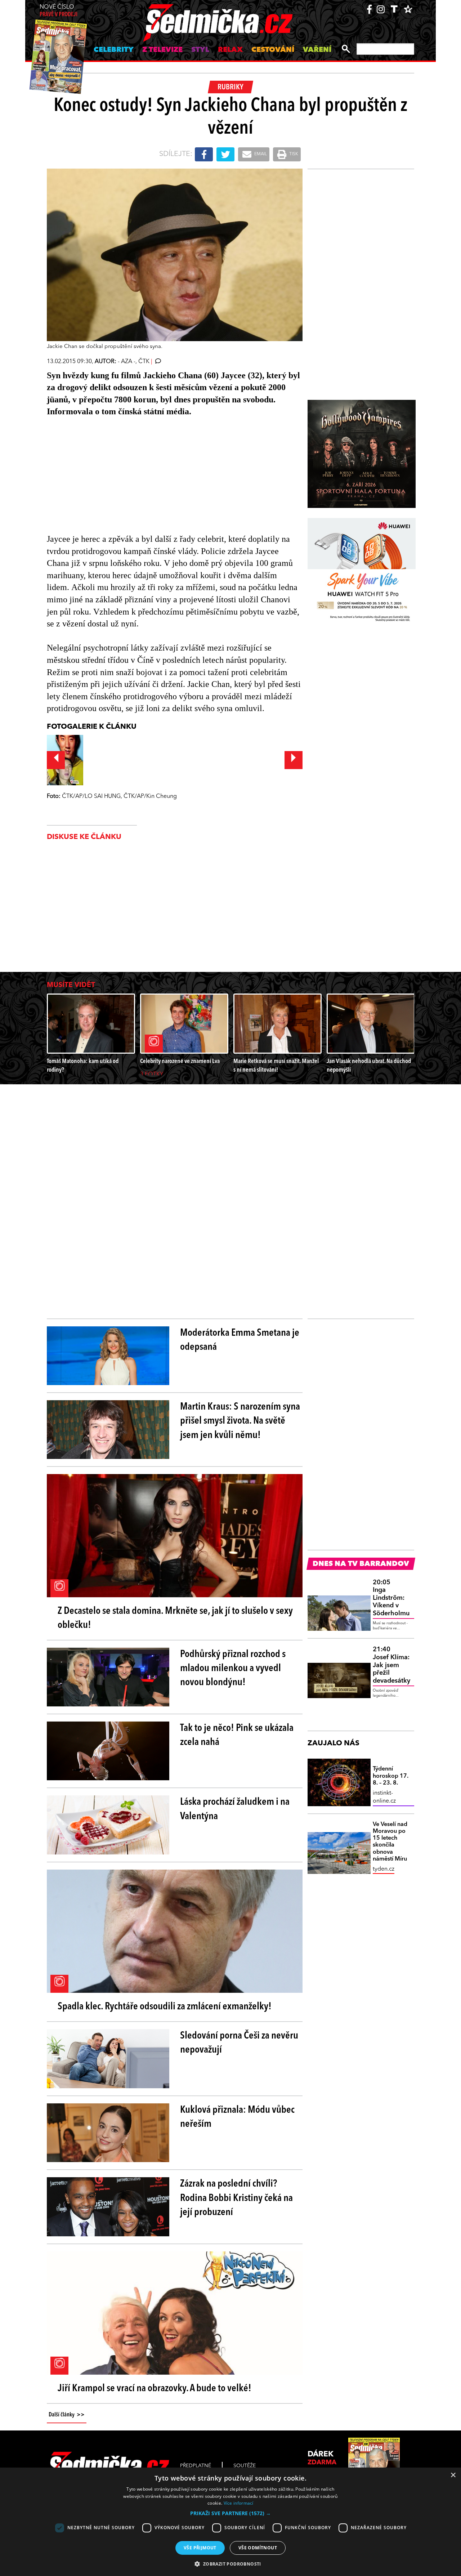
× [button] (453, 2475)
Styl (200, 50)
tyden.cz (384, 1869)
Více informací (239, 2503)
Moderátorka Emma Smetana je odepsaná (240, 1340)
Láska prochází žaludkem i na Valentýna (235, 1809)
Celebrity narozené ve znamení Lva (180, 1061)
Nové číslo (59, 11)
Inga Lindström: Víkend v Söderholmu (391, 1598)
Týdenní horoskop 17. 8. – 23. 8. (391, 1776)
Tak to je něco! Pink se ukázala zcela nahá (237, 1735)
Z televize (162, 50)
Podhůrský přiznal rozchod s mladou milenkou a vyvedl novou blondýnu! (233, 1669)
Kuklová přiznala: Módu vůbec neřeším (237, 2117)
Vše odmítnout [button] (258, 2548)
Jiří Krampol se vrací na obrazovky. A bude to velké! (155, 2389)
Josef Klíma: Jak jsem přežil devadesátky (391, 1665)
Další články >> (67, 2415)
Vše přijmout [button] (200, 2548)
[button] (230, 2513)
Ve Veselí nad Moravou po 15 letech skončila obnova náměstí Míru (390, 1842)
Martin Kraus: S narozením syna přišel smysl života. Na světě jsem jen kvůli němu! (240, 1421)
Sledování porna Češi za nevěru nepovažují (239, 2043)
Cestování (273, 50)
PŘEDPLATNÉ (196, 2466)
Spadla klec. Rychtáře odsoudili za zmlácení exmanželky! (165, 2007)
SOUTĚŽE (245, 2466)
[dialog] (230, 2522)
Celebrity (114, 50)
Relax (230, 50)
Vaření (317, 50)
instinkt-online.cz (384, 1797)
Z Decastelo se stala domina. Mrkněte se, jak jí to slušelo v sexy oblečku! (175, 1618)
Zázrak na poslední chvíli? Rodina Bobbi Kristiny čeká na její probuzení (236, 2198)
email (260, 154)
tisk (293, 154)
